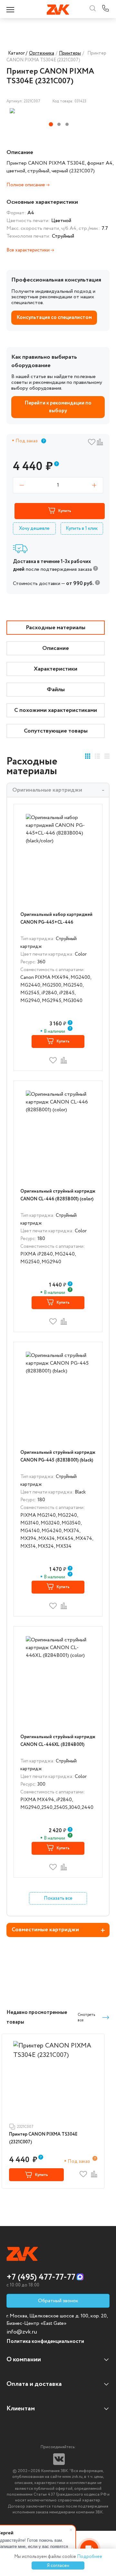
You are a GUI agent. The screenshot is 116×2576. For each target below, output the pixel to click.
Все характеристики (29, 250)
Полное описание (26, 185)
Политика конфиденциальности (45, 2341)
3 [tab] (67, 124)
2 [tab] (59, 124)
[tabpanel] (43, 111)
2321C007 (25, 2127)
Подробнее (90, 2557)
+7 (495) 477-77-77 (41, 2277)
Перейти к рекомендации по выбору (58, 407)
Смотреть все (86, 2017)
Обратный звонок (58, 2301)
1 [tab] (51, 124)
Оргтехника (42, 53)
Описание (56, 648)
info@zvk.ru (22, 2332)
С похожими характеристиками (56, 710)
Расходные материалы (56, 628)
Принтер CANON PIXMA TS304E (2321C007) (43, 2138)
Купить (65, 511)
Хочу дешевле (34, 529)
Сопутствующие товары (56, 731)
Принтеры (70, 53)
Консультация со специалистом (54, 318)
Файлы (56, 690)
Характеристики (56, 669)
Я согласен (58, 2566)
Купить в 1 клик (82, 529)
